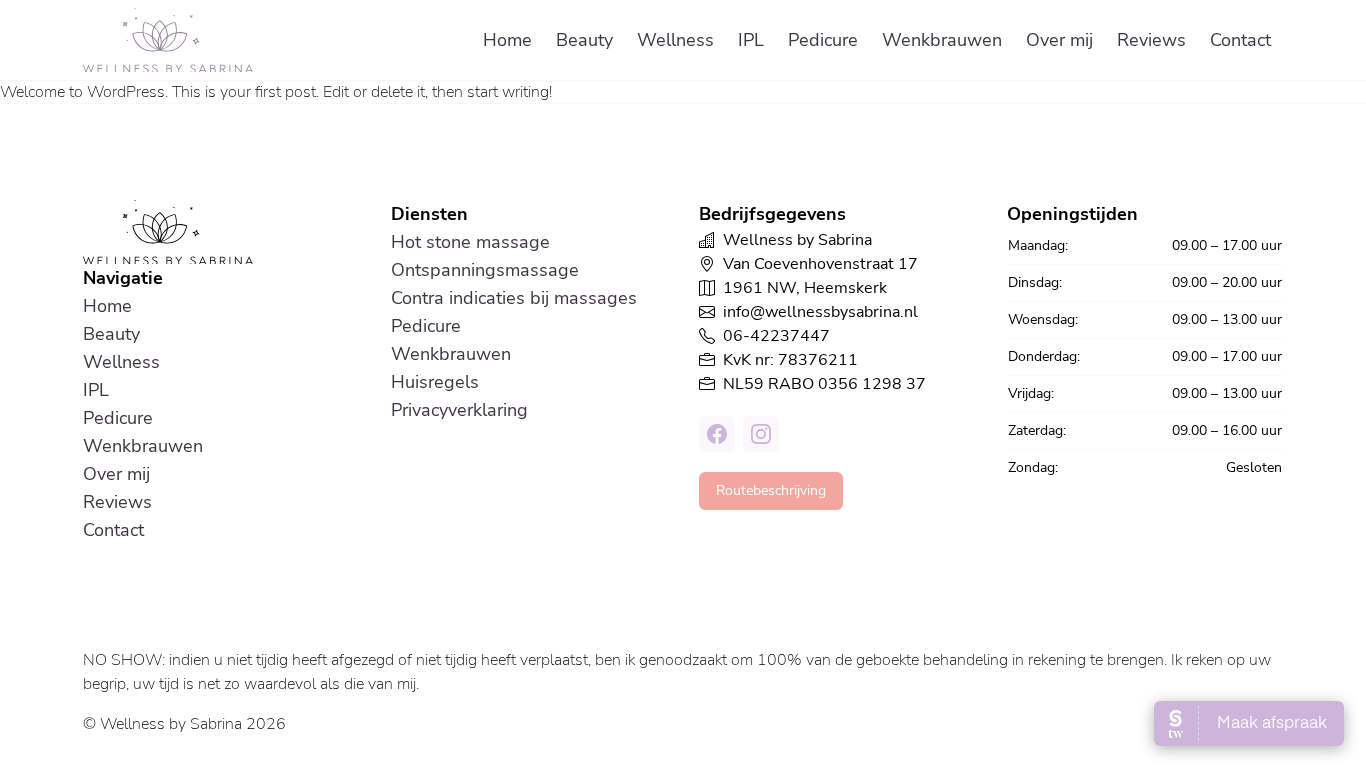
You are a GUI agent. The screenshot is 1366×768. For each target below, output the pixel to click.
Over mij (1059, 40)
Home (507, 40)
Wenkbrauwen (942, 40)
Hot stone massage (470, 242)
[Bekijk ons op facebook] (717, 434)
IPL (751, 40)
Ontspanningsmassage (485, 270)
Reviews (1151, 40)
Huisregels (435, 382)
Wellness (675, 40)
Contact (1240, 40)
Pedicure (823, 40)
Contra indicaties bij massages (514, 298)
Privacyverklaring (459, 410)
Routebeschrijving (771, 490)
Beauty (584, 40)
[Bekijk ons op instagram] (761, 434)
